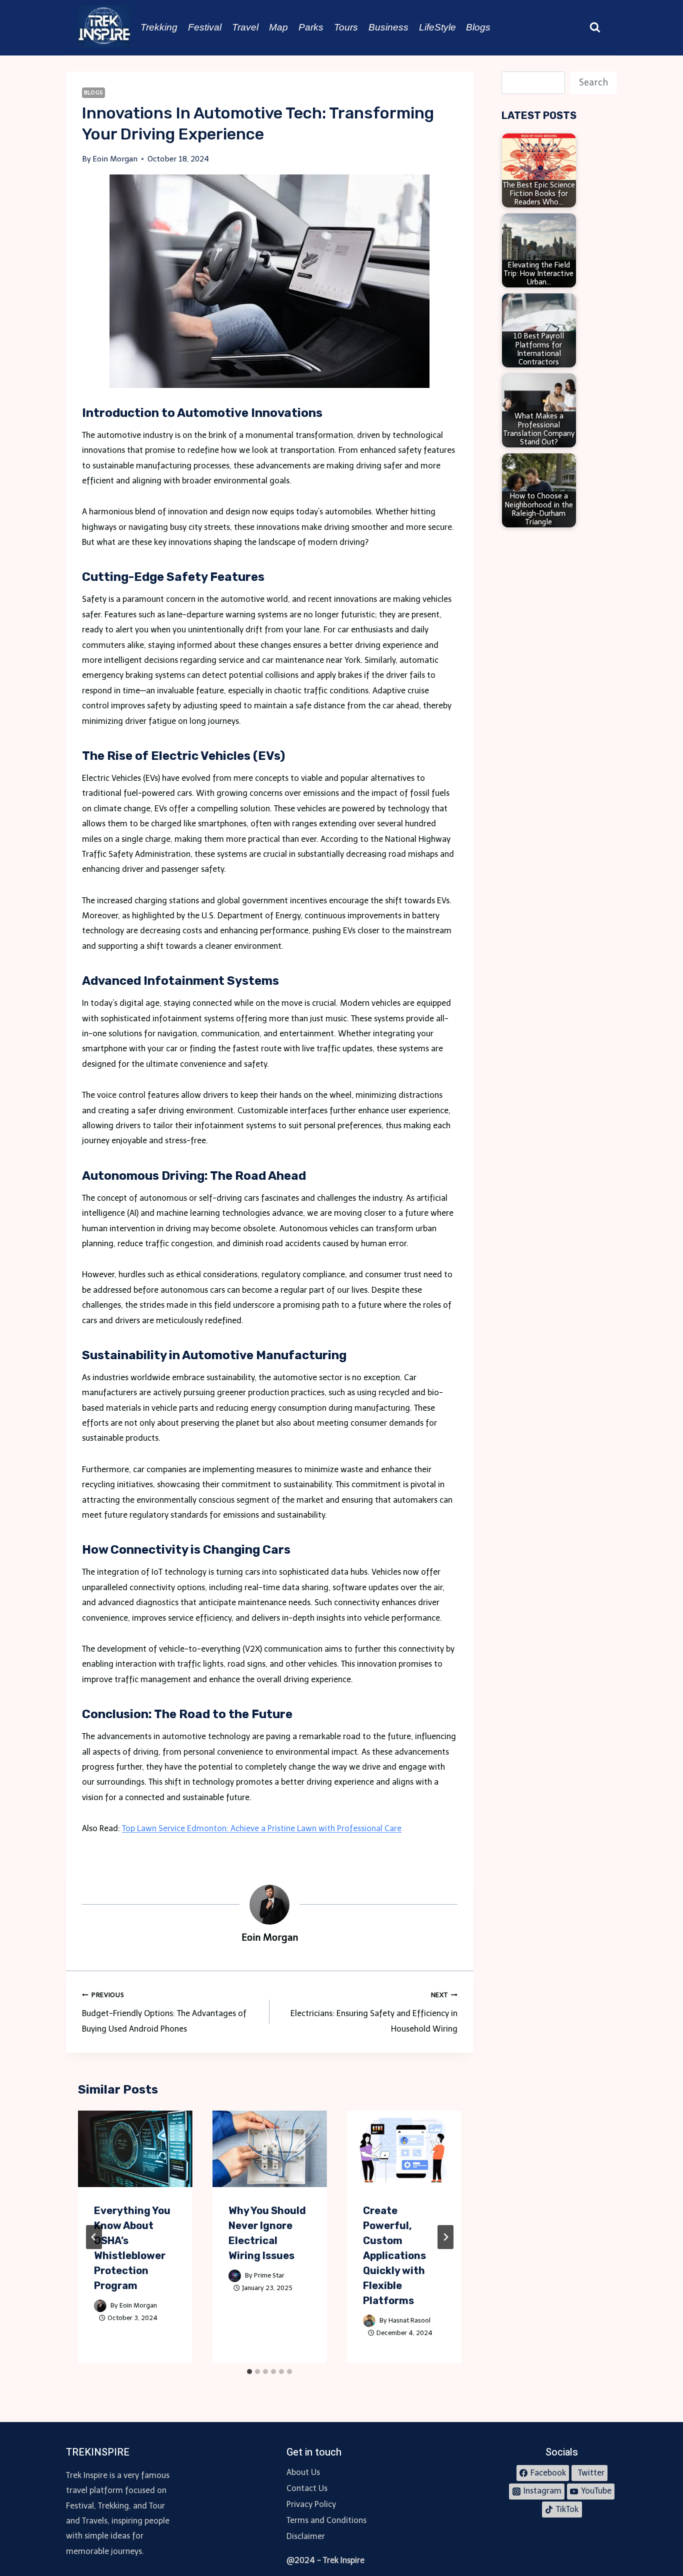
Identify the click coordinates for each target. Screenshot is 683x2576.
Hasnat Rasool (409, 2320)
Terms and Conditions (326, 2520)
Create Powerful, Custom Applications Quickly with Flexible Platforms (394, 2256)
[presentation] (135, 2149)
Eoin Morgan (138, 2305)
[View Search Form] (595, 27)
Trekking (159, 27)
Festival (205, 27)
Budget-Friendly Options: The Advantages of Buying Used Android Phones (164, 2012)
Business (388, 27)
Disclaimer (306, 2536)
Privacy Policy (311, 2504)
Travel (245, 27)
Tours (346, 27)
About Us (303, 2472)
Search (593, 82)
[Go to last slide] (94, 2237)
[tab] (249, 2372)
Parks (311, 27)
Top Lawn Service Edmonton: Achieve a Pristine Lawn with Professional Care (262, 1828)
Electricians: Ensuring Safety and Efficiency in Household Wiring (374, 2012)
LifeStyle (437, 27)
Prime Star (269, 2275)
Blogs (478, 27)
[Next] (445, 2237)
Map (278, 27)
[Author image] (100, 2306)
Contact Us (307, 2488)
